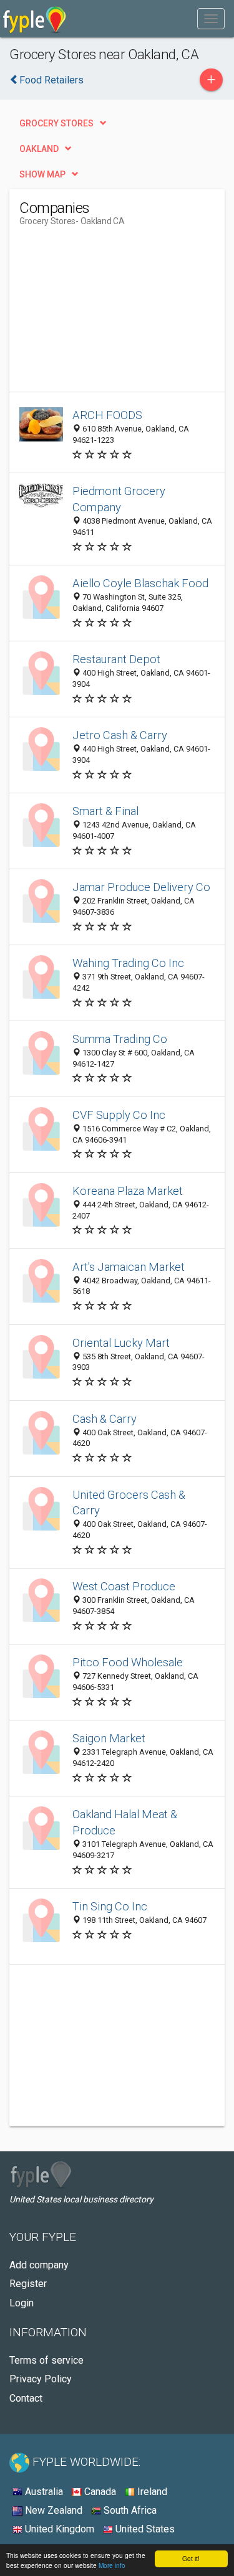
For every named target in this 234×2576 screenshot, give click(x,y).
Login (22, 2303)
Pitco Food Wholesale (128, 1662)
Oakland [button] (39, 149)
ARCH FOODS (107, 415)
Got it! (191, 2558)
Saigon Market (109, 1738)
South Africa (129, 2510)
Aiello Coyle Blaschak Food (140, 583)
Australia (43, 2492)
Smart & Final (105, 811)
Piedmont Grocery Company (119, 499)
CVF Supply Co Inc (119, 1115)
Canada (99, 2492)
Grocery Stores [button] (56, 123)
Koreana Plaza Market (128, 1191)
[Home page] (35, 19)
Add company (39, 2265)
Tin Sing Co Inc (110, 1906)
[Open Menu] (211, 19)
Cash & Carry (105, 1419)
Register (28, 2284)
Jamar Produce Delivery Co (141, 887)
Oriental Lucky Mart (121, 1343)
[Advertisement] (113, 314)
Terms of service (46, 2360)
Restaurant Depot (116, 659)
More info (112, 2565)
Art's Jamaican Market (129, 1267)
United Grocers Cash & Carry (129, 1503)
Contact (26, 2398)
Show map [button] (42, 174)
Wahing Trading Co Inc (128, 963)
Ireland (151, 2492)
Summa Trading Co (120, 1039)
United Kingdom (58, 2529)
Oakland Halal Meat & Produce (125, 1822)
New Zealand (52, 2510)
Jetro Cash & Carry (120, 735)
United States (144, 2529)
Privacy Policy (41, 2379)
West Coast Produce (124, 1586)
